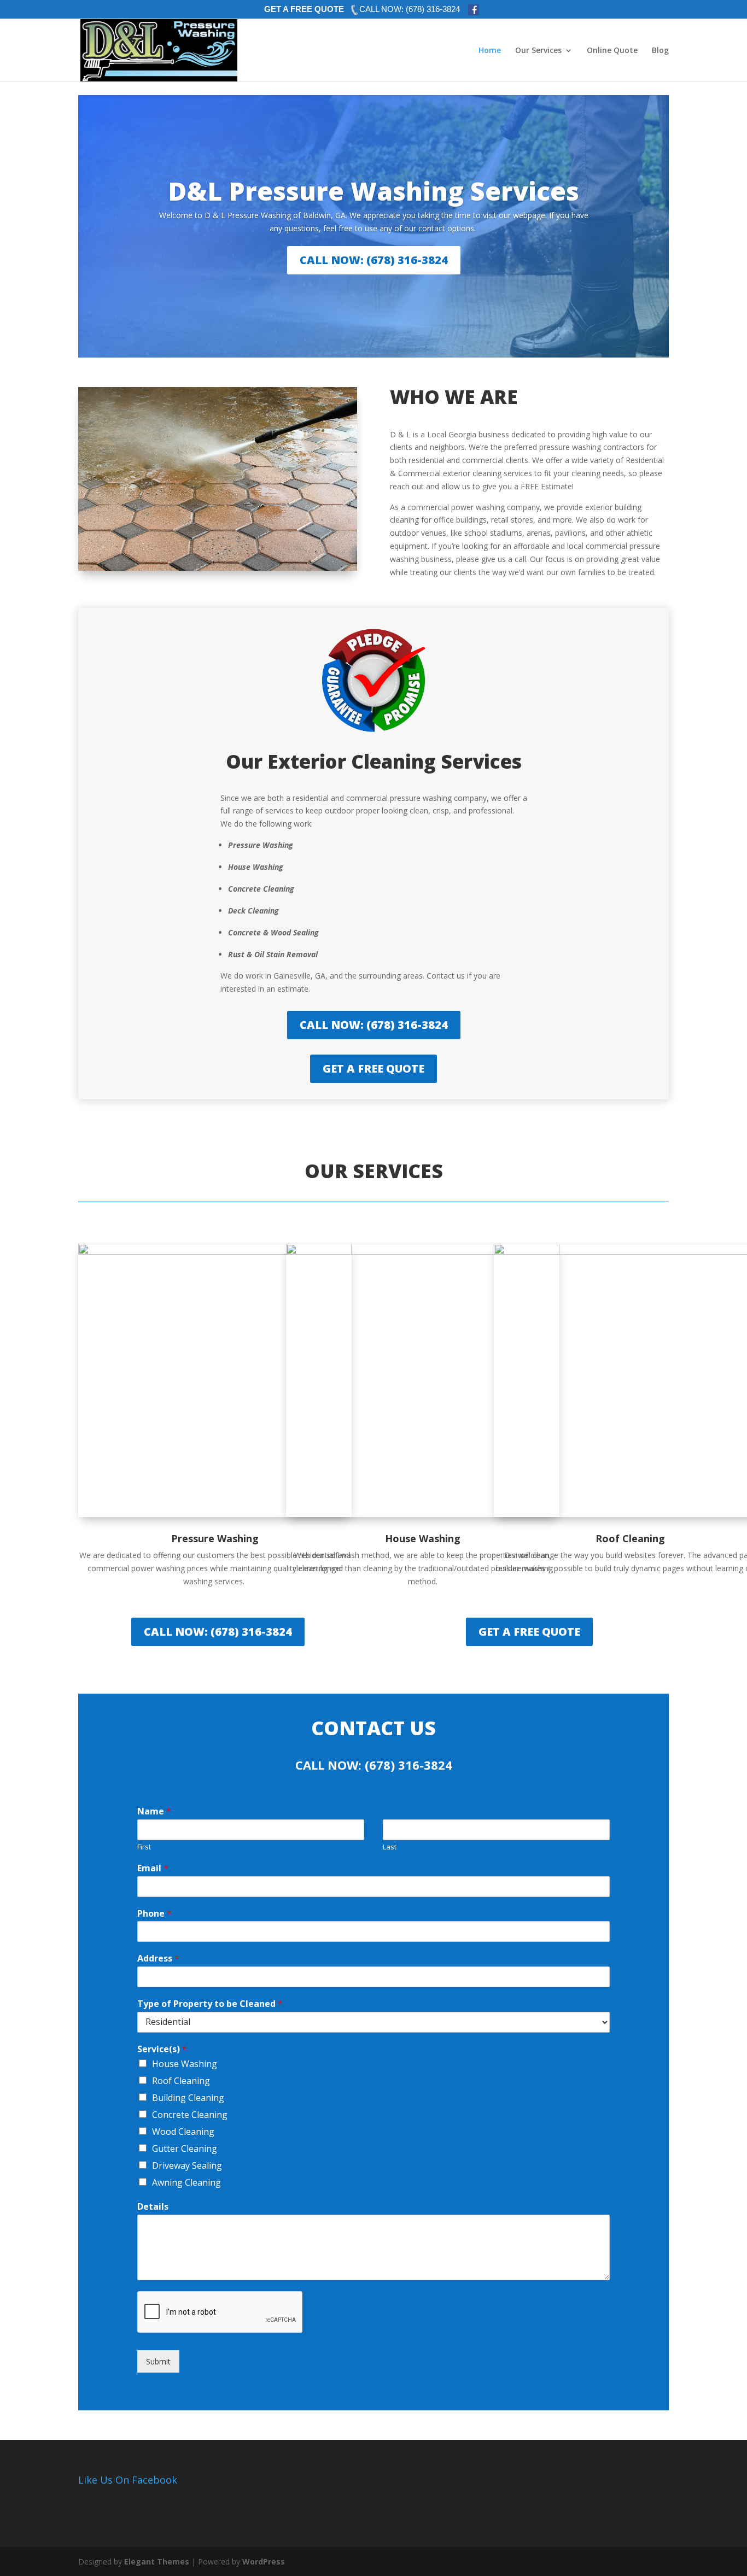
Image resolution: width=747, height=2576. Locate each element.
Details (153, 2207)
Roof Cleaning (181, 2081)
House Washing (185, 2064)
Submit (158, 2361)
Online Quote (612, 51)
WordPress (264, 2562)
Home (490, 51)
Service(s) (162, 2049)
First (144, 1847)
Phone (154, 1914)
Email (153, 1868)
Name (154, 1811)
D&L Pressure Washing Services (373, 191)
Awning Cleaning (186, 2182)
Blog (660, 51)
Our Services (538, 51)
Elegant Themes (157, 2562)
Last (390, 1847)
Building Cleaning (188, 2098)
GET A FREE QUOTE (304, 9)
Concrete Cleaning (190, 2115)
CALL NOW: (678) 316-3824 (374, 260)
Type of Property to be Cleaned (210, 2004)
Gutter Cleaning (185, 2148)
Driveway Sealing (187, 2165)
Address (158, 1959)
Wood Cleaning (183, 2132)
